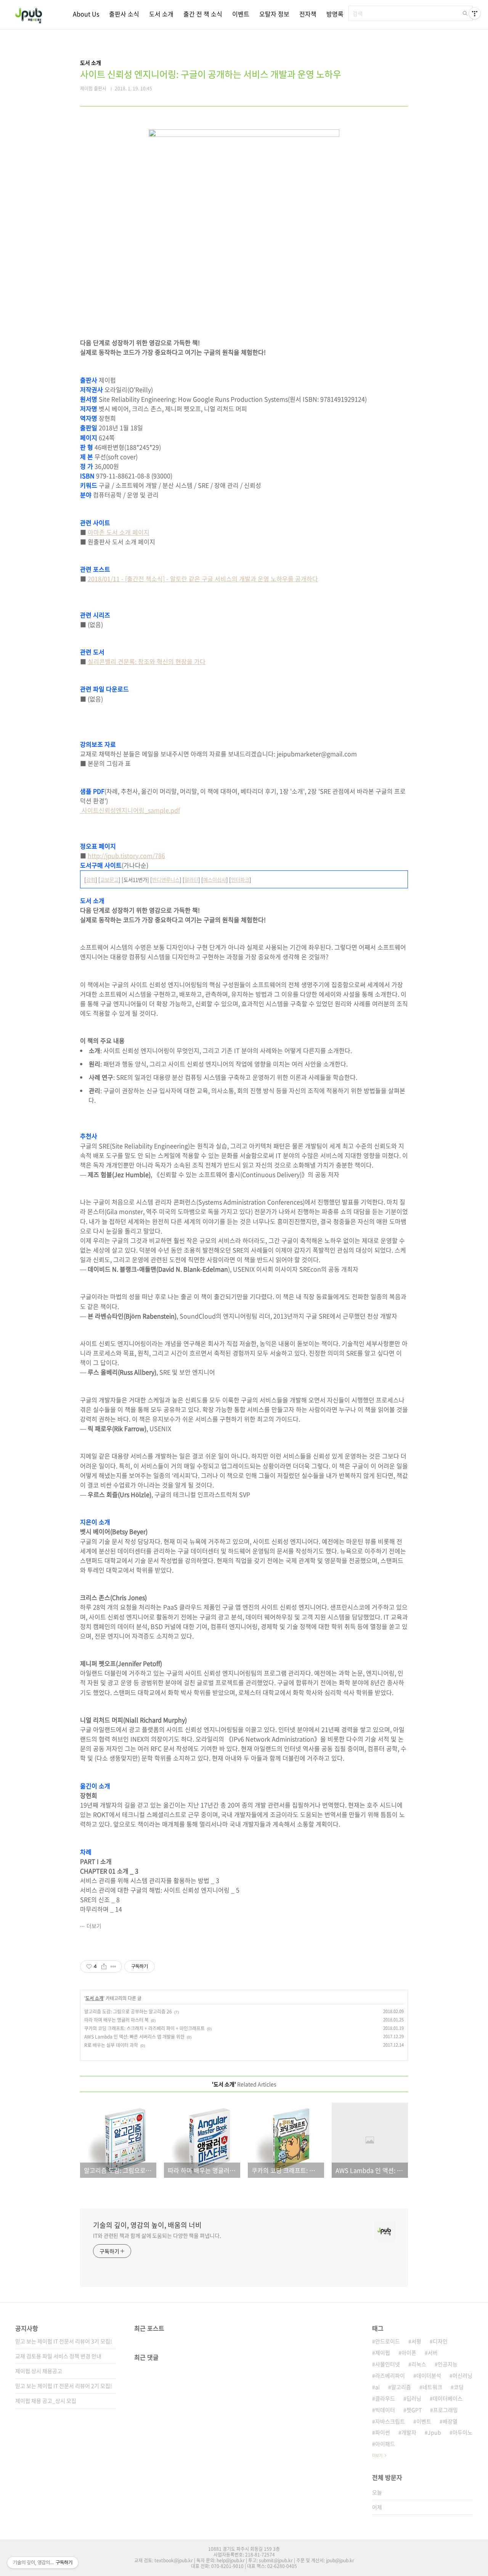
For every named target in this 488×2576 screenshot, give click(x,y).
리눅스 (419, 2364)
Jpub (434, 2432)
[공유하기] (104, 1967)
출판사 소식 (124, 14)
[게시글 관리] (113, 1967)
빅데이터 (385, 2410)
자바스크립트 (390, 2421)
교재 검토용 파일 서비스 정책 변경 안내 (58, 2356)
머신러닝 (462, 2375)
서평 (416, 2341)
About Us (86, 14)
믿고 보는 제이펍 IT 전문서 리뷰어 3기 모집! (64, 2341)
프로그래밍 (445, 2410)
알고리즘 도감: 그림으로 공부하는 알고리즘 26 (128, 2012)
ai (377, 2387)
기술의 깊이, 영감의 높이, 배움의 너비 (147, 2225)
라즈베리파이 (390, 2375)
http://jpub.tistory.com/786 (126, 855)
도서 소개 (161, 14)
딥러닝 (414, 2398)
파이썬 (383, 2432)
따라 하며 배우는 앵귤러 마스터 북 (116, 2020)
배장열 (450, 2421)
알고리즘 (401, 2387)
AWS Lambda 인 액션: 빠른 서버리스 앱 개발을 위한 (134, 2037)
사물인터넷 (388, 2364)
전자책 (308, 14)
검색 (465, 13)
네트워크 (432, 2387)
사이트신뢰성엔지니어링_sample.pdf (130, 810)
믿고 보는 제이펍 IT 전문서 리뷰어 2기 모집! (64, 2386)
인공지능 (448, 2364)
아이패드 (385, 2444)
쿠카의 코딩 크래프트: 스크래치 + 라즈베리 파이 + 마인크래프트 (144, 2028)
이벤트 (241, 14)
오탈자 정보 (274, 14)
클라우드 (385, 2398)
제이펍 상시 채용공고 (39, 2371)
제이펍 (383, 2352)
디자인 (440, 2341)
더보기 (94, 1926)
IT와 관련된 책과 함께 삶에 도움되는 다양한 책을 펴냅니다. (157, 2235)
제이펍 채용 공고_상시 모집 (46, 2401)
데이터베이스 (448, 2398)
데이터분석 (429, 2375)
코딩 (459, 2387)
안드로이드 (388, 2341)
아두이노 (462, 2432)
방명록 (335, 14)
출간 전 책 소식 (203, 14)
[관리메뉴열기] (475, 13)
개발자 (409, 2432)
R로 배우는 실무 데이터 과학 (111, 2045)
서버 (433, 2352)
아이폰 (409, 2352)
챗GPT (414, 2410)
